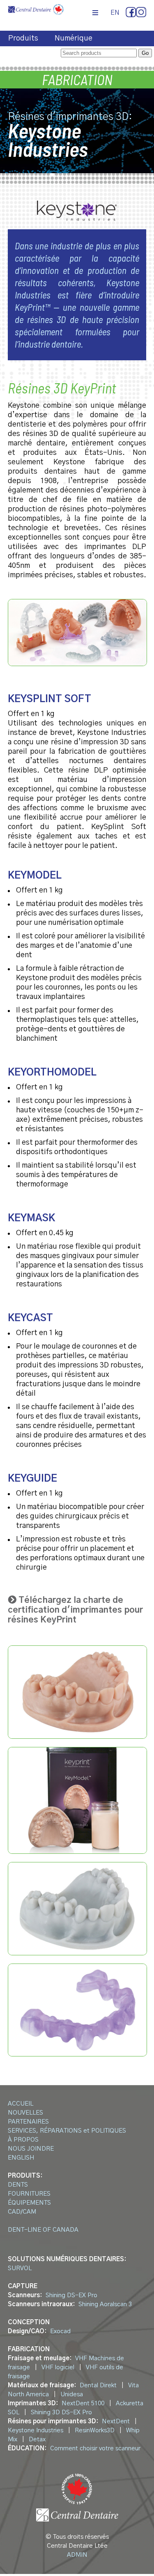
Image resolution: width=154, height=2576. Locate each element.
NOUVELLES (25, 2113)
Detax (37, 2439)
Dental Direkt (98, 2385)
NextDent (116, 2421)
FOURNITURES (29, 2194)
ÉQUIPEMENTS (29, 2203)
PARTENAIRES (28, 2122)
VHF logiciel (58, 2367)
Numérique (74, 38)
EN (115, 13)
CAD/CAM (22, 2212)
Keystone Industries (36, 2430)
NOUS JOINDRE (31, 2149)
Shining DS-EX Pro (71, 2295)
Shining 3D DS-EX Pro (61, 2412)
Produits (23, 38)
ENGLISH (21, 2158)
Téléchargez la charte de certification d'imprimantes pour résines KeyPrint (75, 1610)
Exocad (60, 2331)
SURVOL (20, 2268)
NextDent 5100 (83, 2403)
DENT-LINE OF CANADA (43, 2230)
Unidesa (72, 2394)
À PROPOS (23, 2140)
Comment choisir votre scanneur (95, 2448)
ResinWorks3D (95, 2430)
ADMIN (77, 2555)
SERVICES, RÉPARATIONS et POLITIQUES (67, 2131)
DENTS (18, 2185)
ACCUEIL (21, 2104)
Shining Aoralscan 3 (105, 2304)
